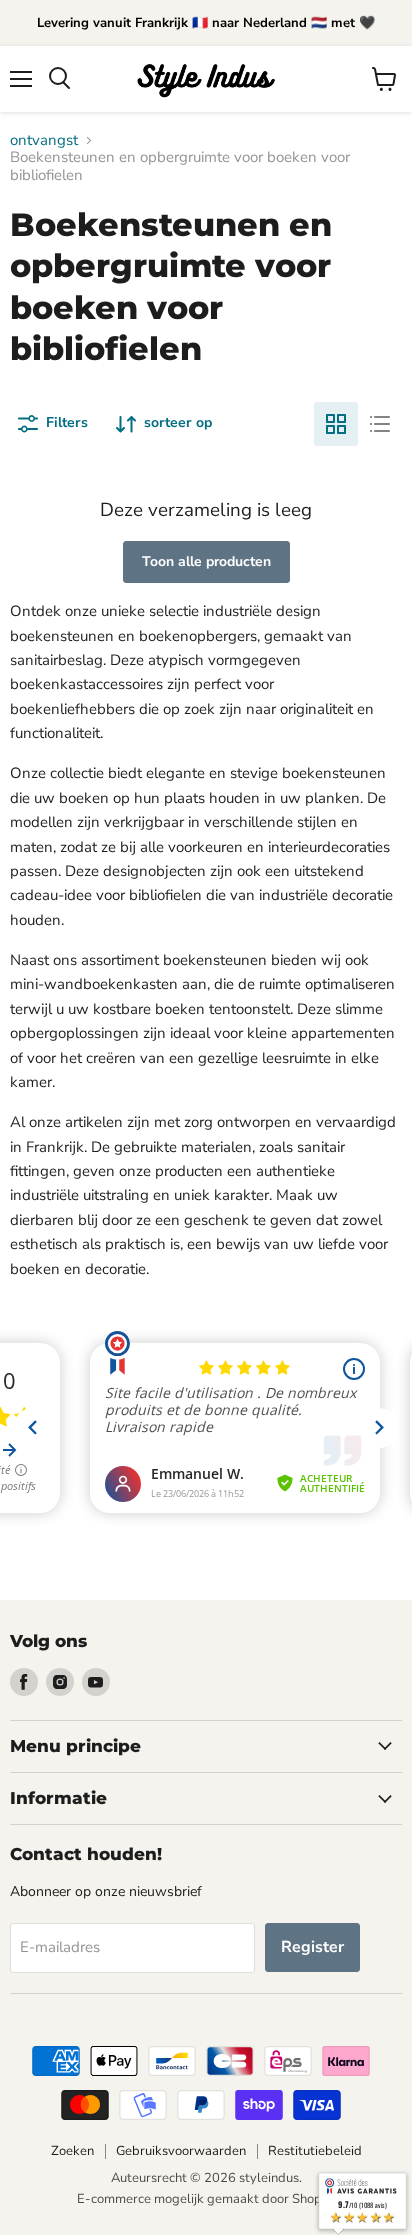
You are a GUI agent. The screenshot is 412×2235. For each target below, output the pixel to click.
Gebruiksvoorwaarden (181, 2151)
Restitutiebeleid (315, 2151)
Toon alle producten (206, 561)
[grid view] (336, 424)
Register (312, 1947)
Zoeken (72, 2151)
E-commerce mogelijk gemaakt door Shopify (206, 2199)
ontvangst (44, 140)
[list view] (380, 424)
